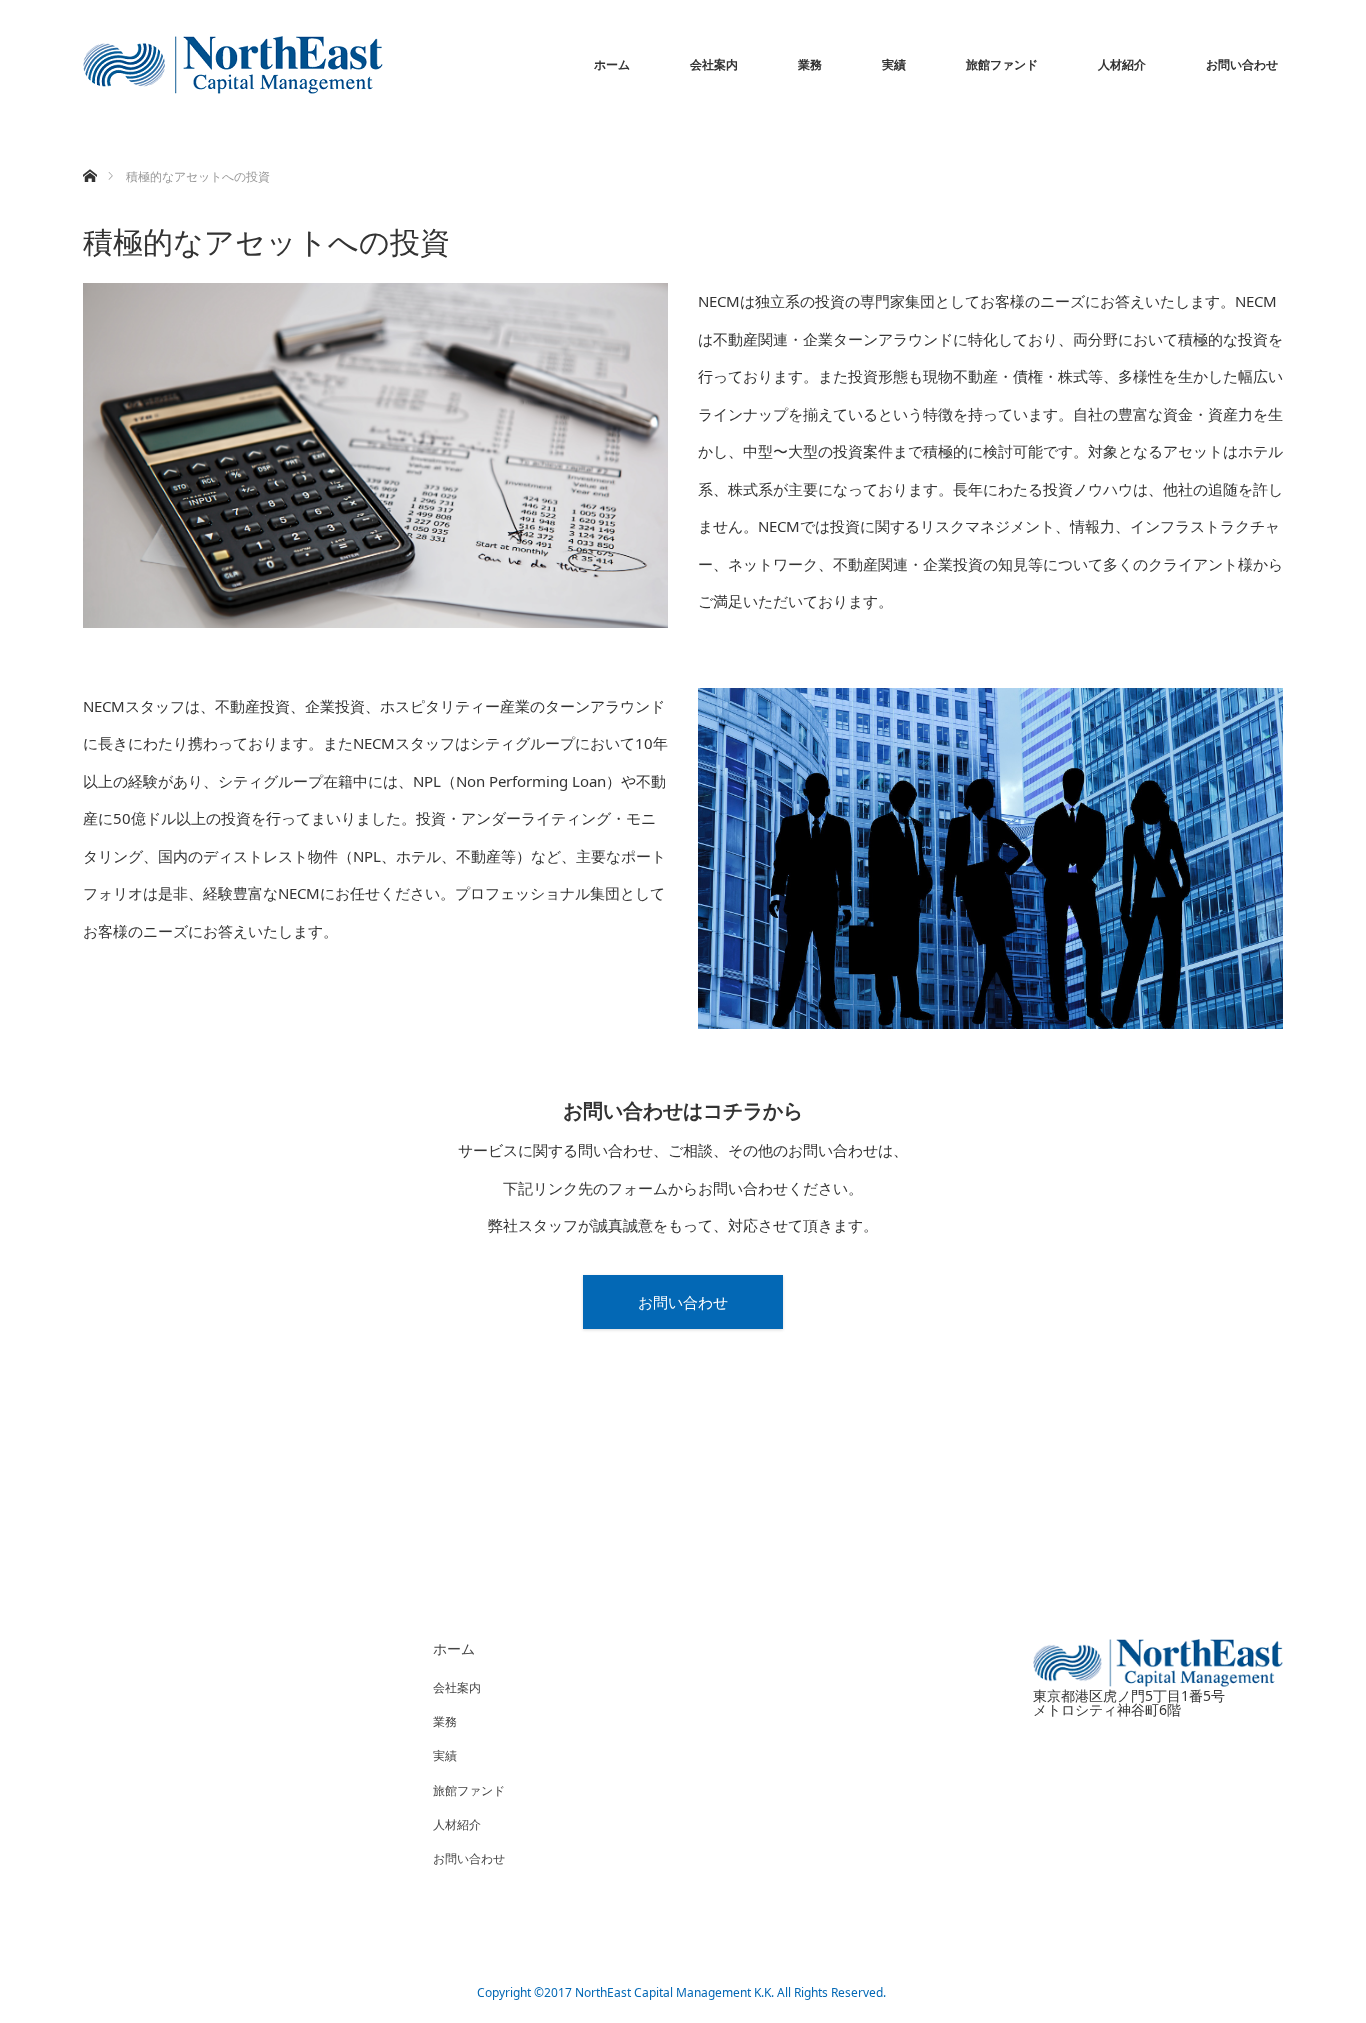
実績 (894, 64)
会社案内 (714, 64)
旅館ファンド (1002, 64)
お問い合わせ (1242, 64)
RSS (98, 1990)
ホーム (612, 64)
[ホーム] (89, 152)
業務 (810, 64)
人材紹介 (1122, 64)
